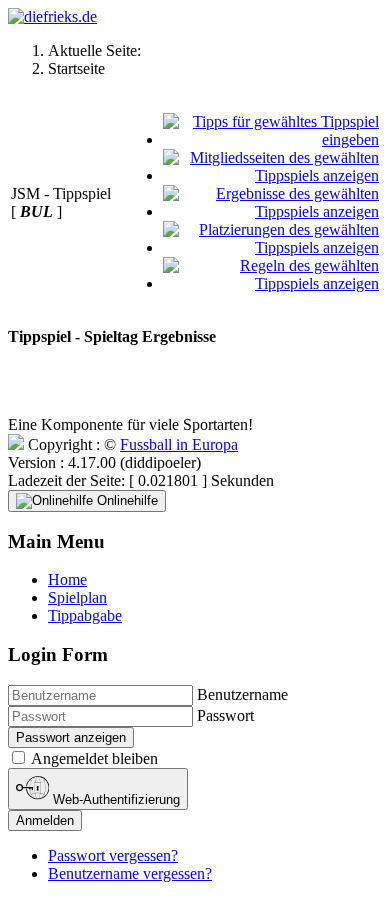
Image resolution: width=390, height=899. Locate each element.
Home (67, 579)
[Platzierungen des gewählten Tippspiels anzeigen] (271, 247)
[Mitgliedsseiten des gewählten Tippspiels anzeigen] (271, 175)
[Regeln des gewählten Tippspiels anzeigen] (271, 283)
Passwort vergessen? (113, 855)
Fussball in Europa (179, 444)
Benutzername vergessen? (130, 873)
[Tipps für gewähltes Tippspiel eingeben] (271, 139)
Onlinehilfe (125, 500)
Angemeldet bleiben (94, 758)
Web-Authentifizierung (114, 799)
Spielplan (77, 597)
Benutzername (242, 694)
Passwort (225, 715)
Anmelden (45, 820)
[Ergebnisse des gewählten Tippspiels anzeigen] (271, 211)
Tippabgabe (85, 615)
